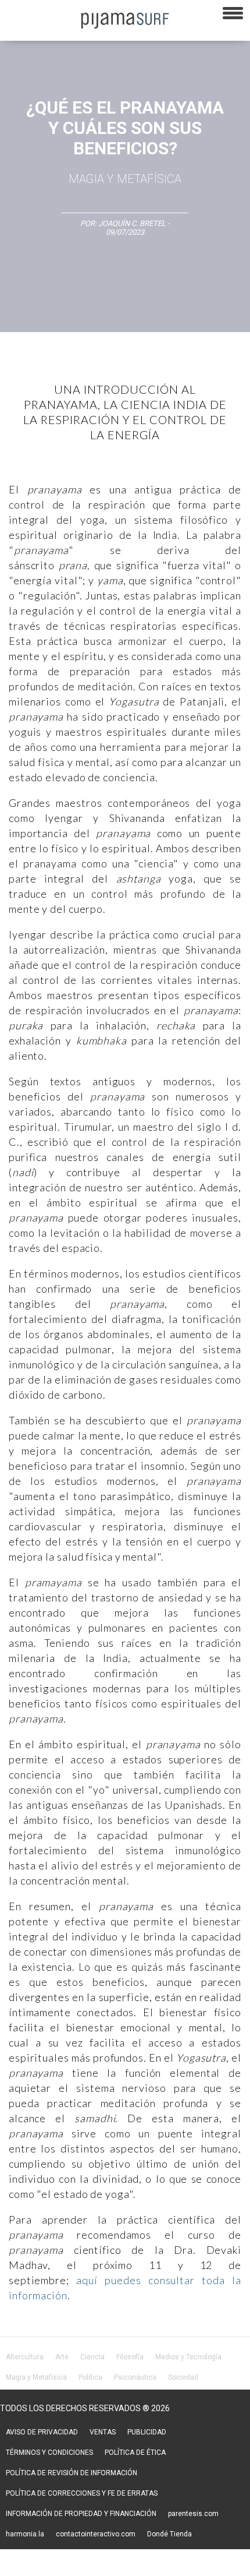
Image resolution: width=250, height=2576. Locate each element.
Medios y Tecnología (188, 2357)
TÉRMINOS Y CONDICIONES (49, 2453)
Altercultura (25, 2357)
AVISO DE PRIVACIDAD (42, 2432)
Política (90, 2377)
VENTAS (103, 2432)
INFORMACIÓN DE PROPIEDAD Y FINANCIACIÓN (81, 2514)
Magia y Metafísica (125, 179)
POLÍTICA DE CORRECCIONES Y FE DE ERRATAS (82, 2493)
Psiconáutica (135, 2377)
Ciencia (92, 2357)
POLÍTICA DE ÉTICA (135, 2453)
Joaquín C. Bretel (133, 223)
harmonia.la (25, 2534)
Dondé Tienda (169, 2534)
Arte (62, 2357)
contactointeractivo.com (96, 2534)
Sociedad (183, 2377)
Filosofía (130, 2357)
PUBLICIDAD (147, 2432)
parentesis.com (193, 2514)
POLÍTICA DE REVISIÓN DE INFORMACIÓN (72, 2473)
